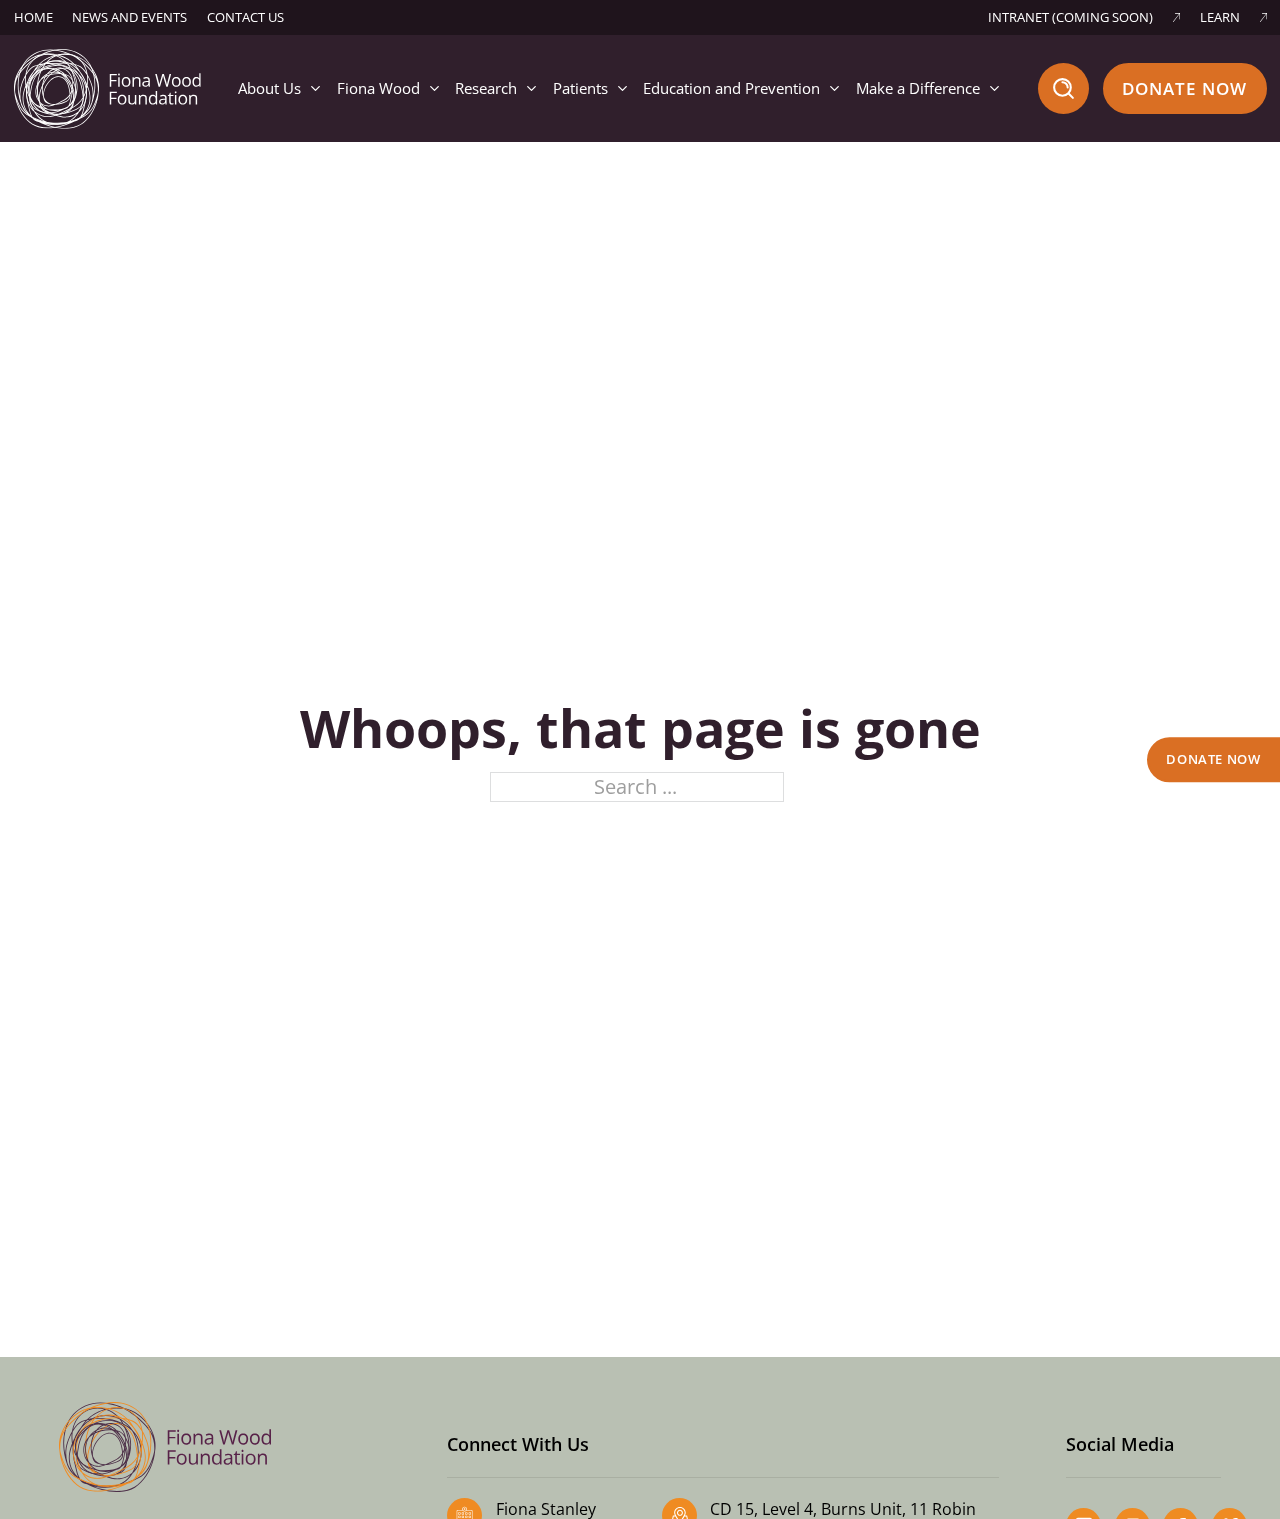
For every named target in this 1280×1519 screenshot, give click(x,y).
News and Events (129, 17)
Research (486, 88)
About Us (269, 88)
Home (33, 17)
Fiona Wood (378, 88)
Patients (580, 88)
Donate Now (1185, 88)
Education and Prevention (731, 88)
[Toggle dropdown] (315, 88)
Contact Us (245, 17)
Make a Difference (918, 88)
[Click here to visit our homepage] (108, 86)
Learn (1220, 17)
